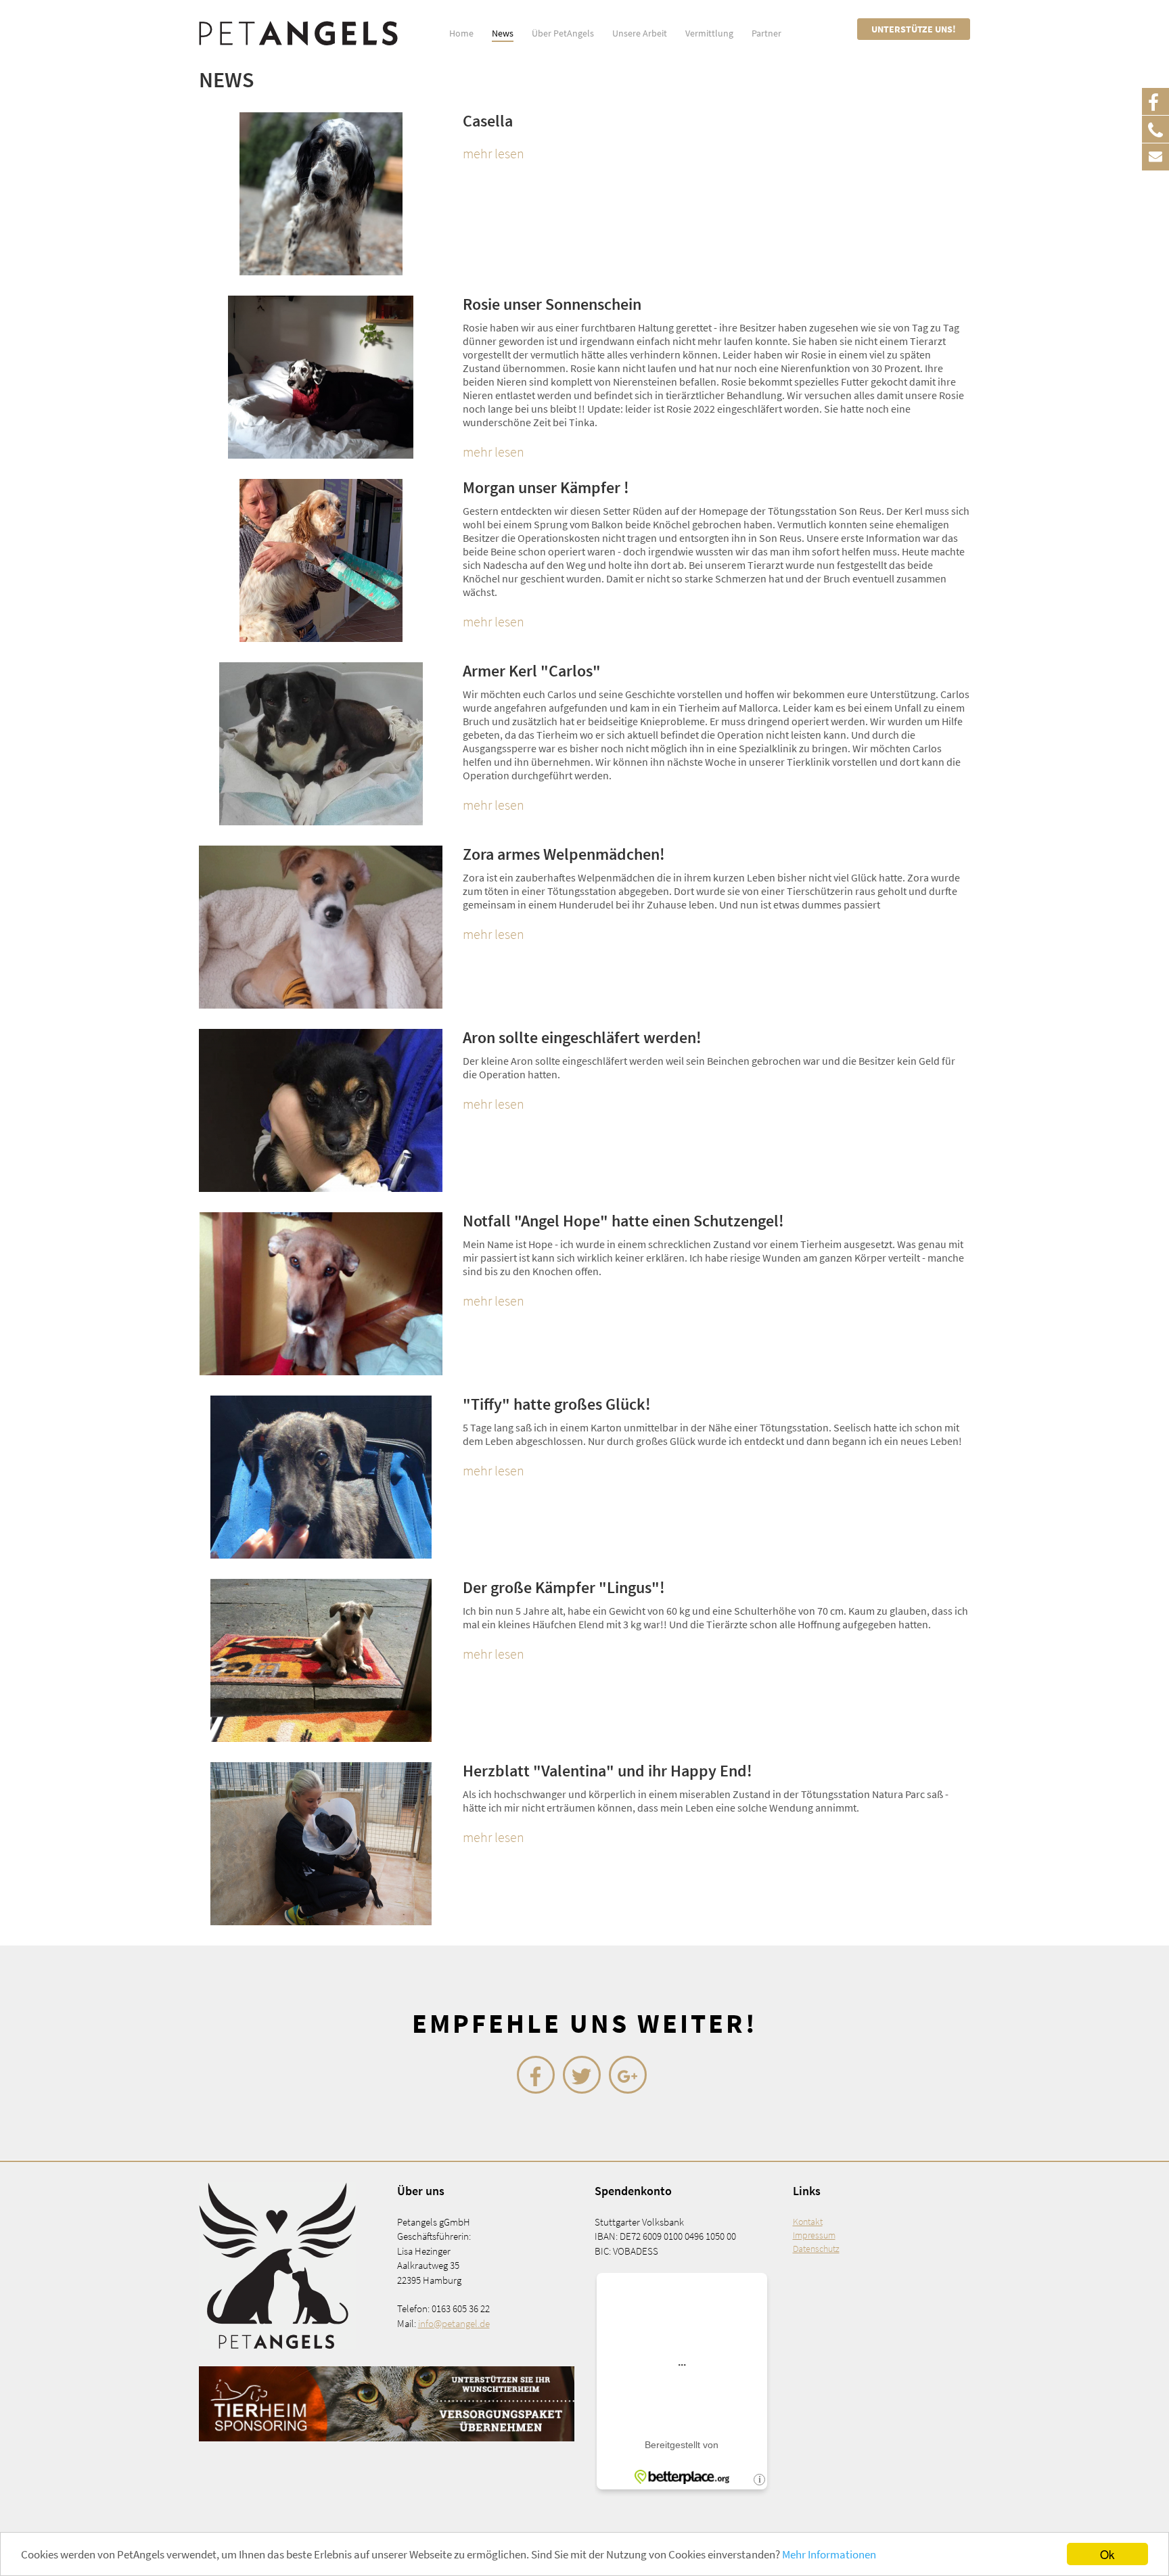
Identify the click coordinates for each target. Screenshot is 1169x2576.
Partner (766, 33)
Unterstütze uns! (914, 29)
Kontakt (808, 2222)
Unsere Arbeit (640, 33)
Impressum (814, 2235)
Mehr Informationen (829, 2554)
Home (461, 33)
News (503, 33)
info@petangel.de (454, 2323)
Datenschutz (816, 2249)
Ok (1107, 2554)
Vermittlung (709, 33)
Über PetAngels (563, 33)
